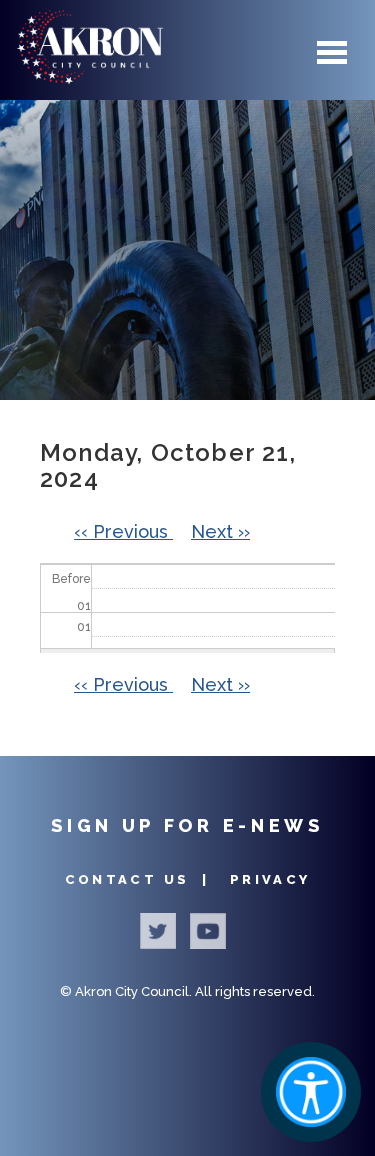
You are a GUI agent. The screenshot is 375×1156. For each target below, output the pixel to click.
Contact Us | (140, 879)
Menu (332, 53)
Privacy (270, 879)
